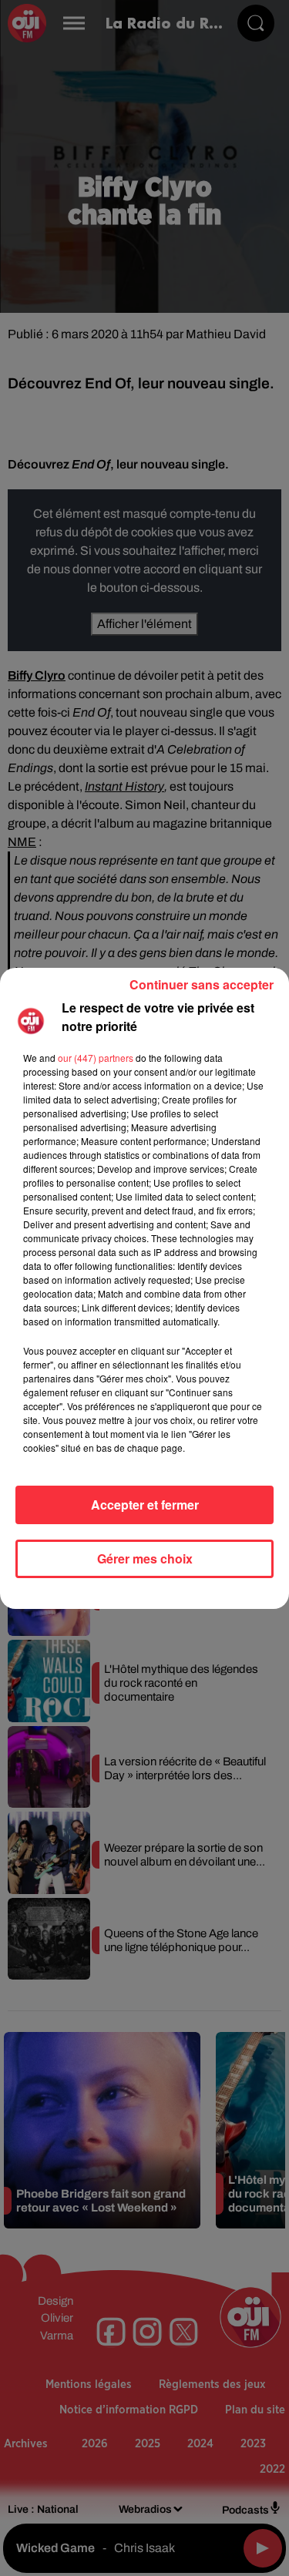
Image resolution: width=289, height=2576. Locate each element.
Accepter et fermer (145, 1505)
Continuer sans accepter (202, 984)
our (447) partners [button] (96, 1058)
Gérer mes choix (145, 1558)
